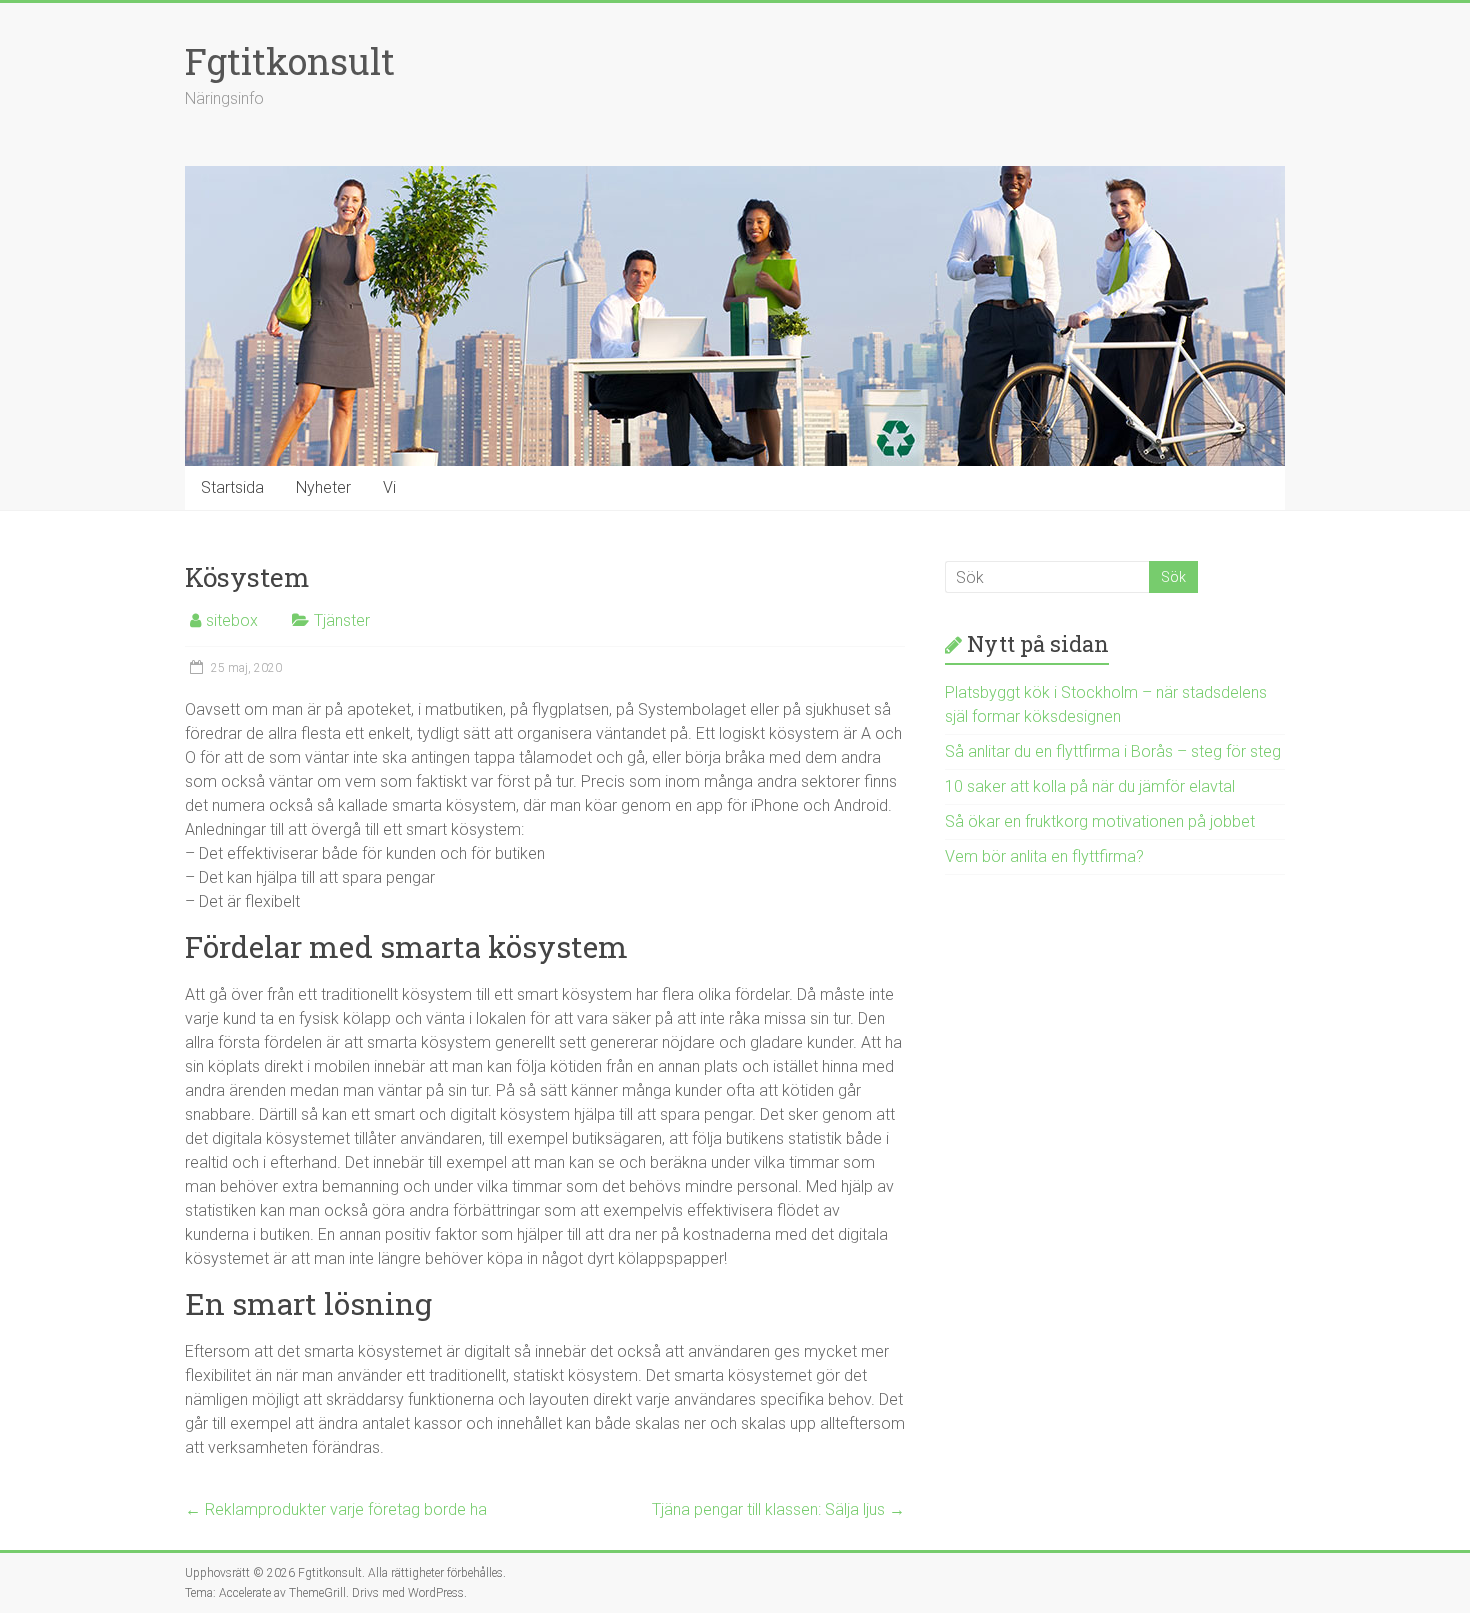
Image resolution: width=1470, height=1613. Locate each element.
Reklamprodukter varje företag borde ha (336, 1509)
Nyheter (323, 487)
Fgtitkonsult (290, 61)
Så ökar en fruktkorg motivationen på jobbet (1100, 821)
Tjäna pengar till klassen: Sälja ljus (778, 1509)
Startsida (232, 487)
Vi (389, 487)
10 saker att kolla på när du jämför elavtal (1090, 786)
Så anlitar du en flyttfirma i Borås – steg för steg (1113, 751)
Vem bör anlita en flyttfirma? (1044, 856)
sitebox (232, 620)
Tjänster (342, 620)
